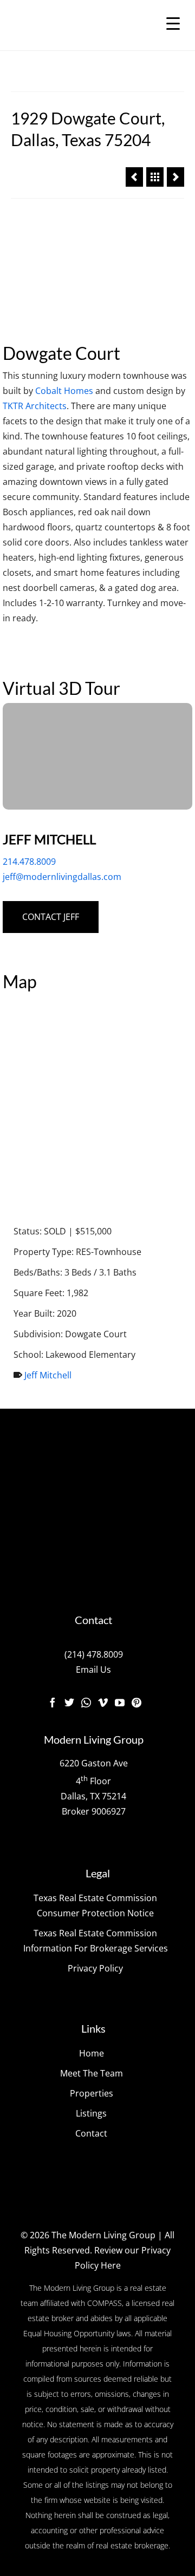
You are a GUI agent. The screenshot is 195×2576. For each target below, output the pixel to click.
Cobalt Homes (64, 391)
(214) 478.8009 (94, 1654)
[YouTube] (120, 1702)
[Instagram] (86, 1702)
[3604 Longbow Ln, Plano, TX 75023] (175, 177)
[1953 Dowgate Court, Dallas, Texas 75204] (134, 177)
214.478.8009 (29, 862)
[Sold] (155, 177)
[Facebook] (53, 1702)
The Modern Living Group (103, 2235)
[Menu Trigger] (173, 23)
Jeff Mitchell (48, 1375)
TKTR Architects (35, 406)
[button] (97, 756)
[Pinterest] (136, 1702)
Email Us (93, 1670)
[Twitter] (69, 1702)
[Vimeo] (103, 1702)
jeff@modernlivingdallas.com (62, 877)
